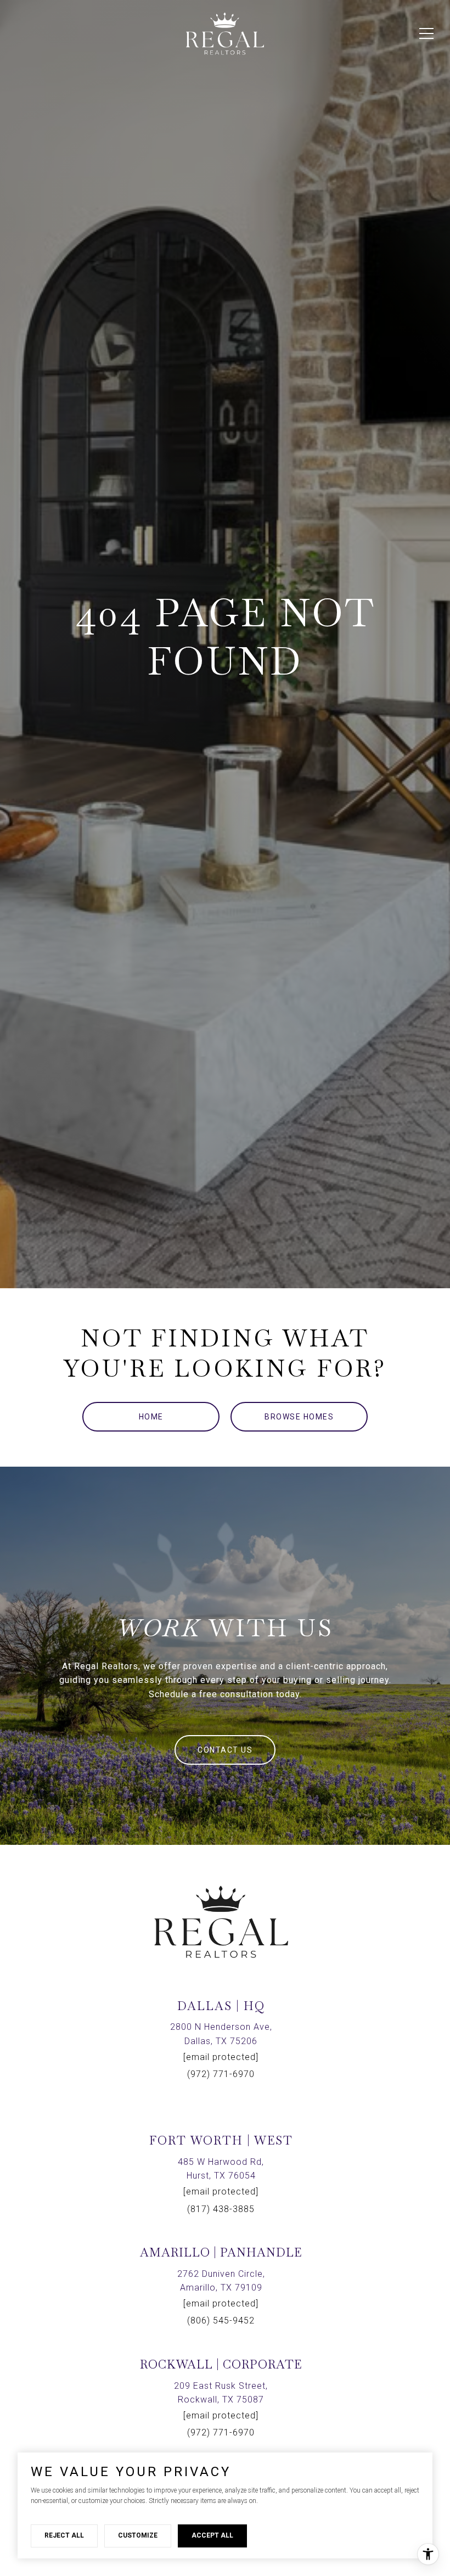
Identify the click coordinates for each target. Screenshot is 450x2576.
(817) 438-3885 (221, 2209)
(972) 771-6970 (221, 2074)
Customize (138, 2535)
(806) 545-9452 (221, 2320)
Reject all (64, 2535)
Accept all (212, 2535)
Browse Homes (299, 1417)
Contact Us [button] (225, 1750)
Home (151, 1417)
